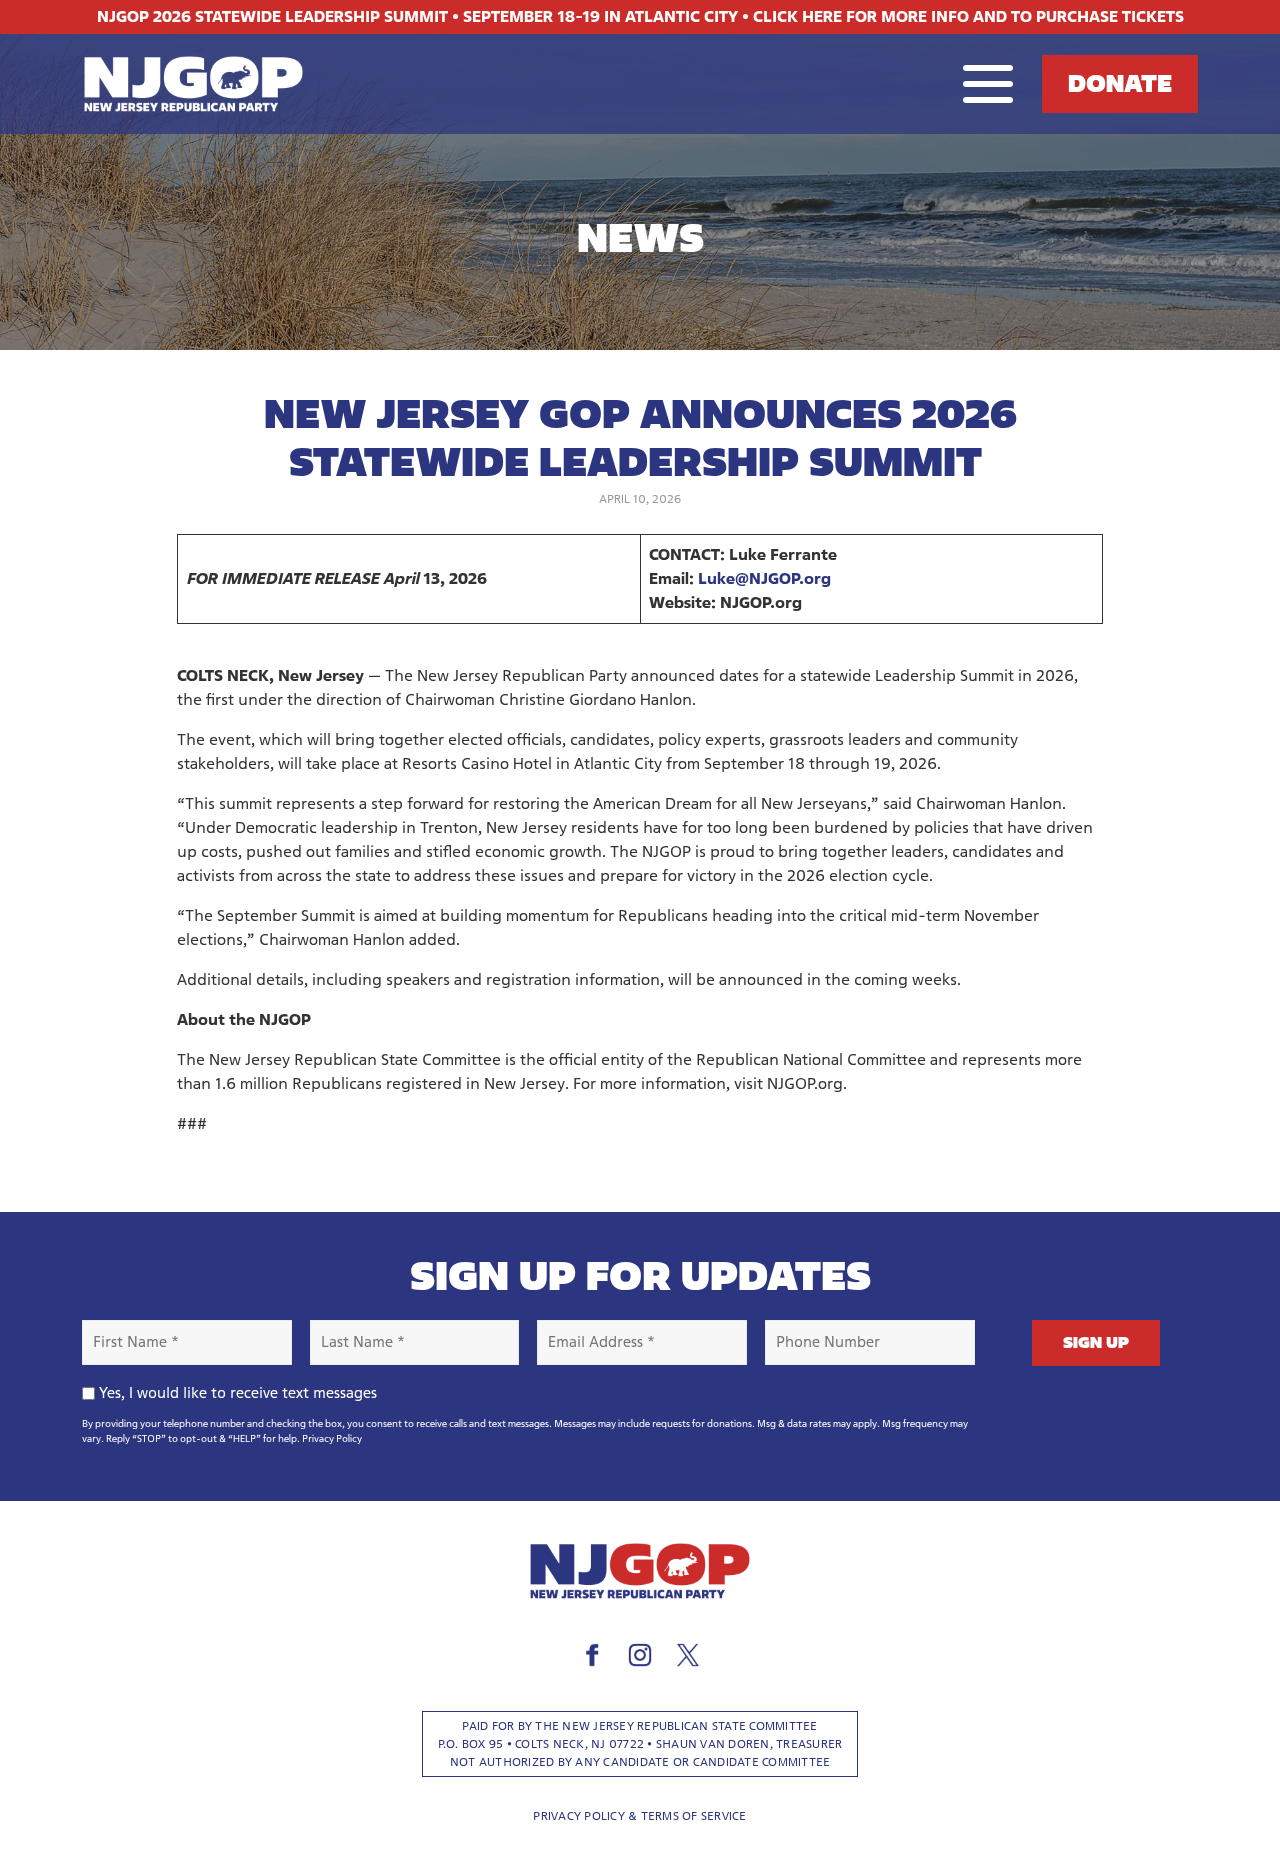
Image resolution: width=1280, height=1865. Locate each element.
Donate (1120, 83)
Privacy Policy (332, 1438)
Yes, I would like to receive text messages (238, 1393)
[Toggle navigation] (988, 84)
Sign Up (1096, 1342)
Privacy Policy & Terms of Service (639, 1815)
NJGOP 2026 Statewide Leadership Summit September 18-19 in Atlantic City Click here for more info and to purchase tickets (640, 16)
